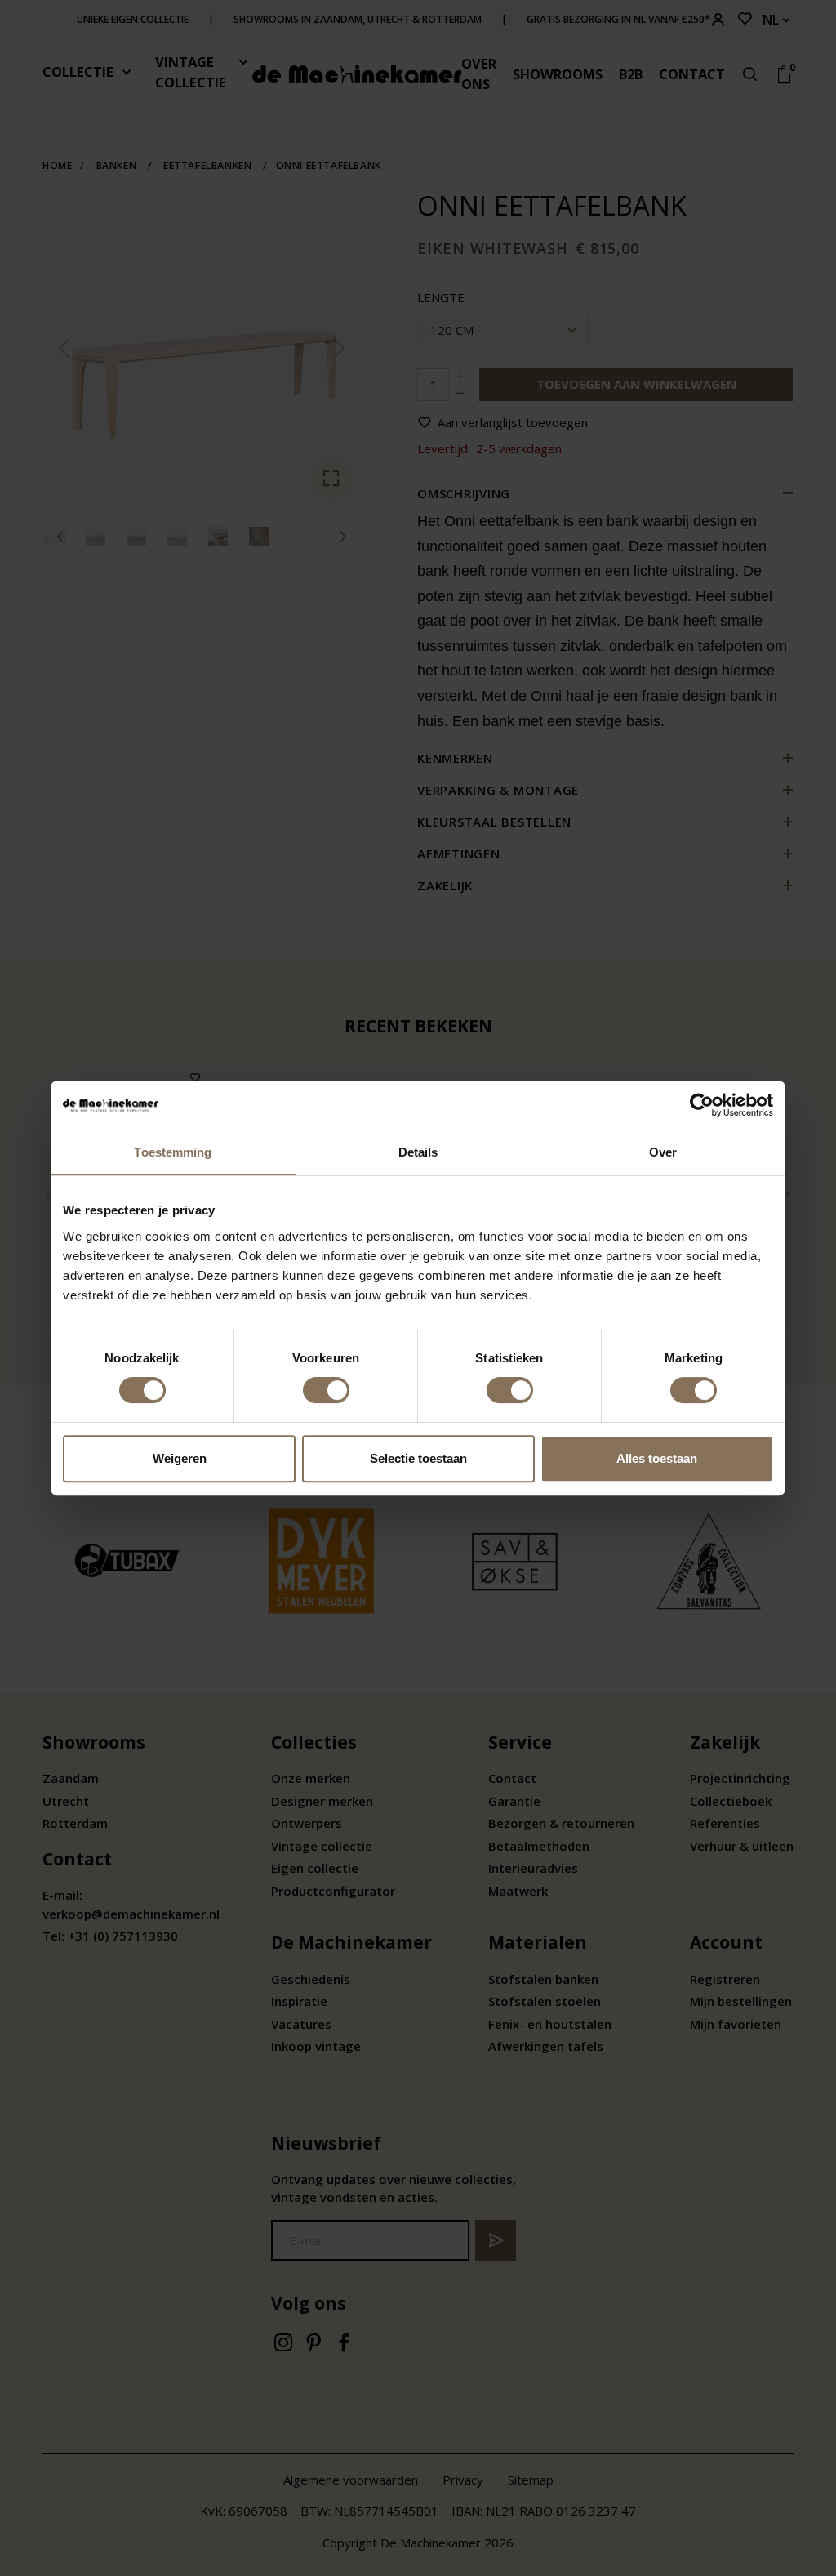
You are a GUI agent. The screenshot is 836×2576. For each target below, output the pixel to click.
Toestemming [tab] (173, 1152)
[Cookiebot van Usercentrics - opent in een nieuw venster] (702, 1105)
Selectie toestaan (418, 1458)
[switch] (326, 1390)
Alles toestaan (657, 1458)
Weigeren (180, 1458)
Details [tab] (418, 1152)
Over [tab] (663, 1152)
